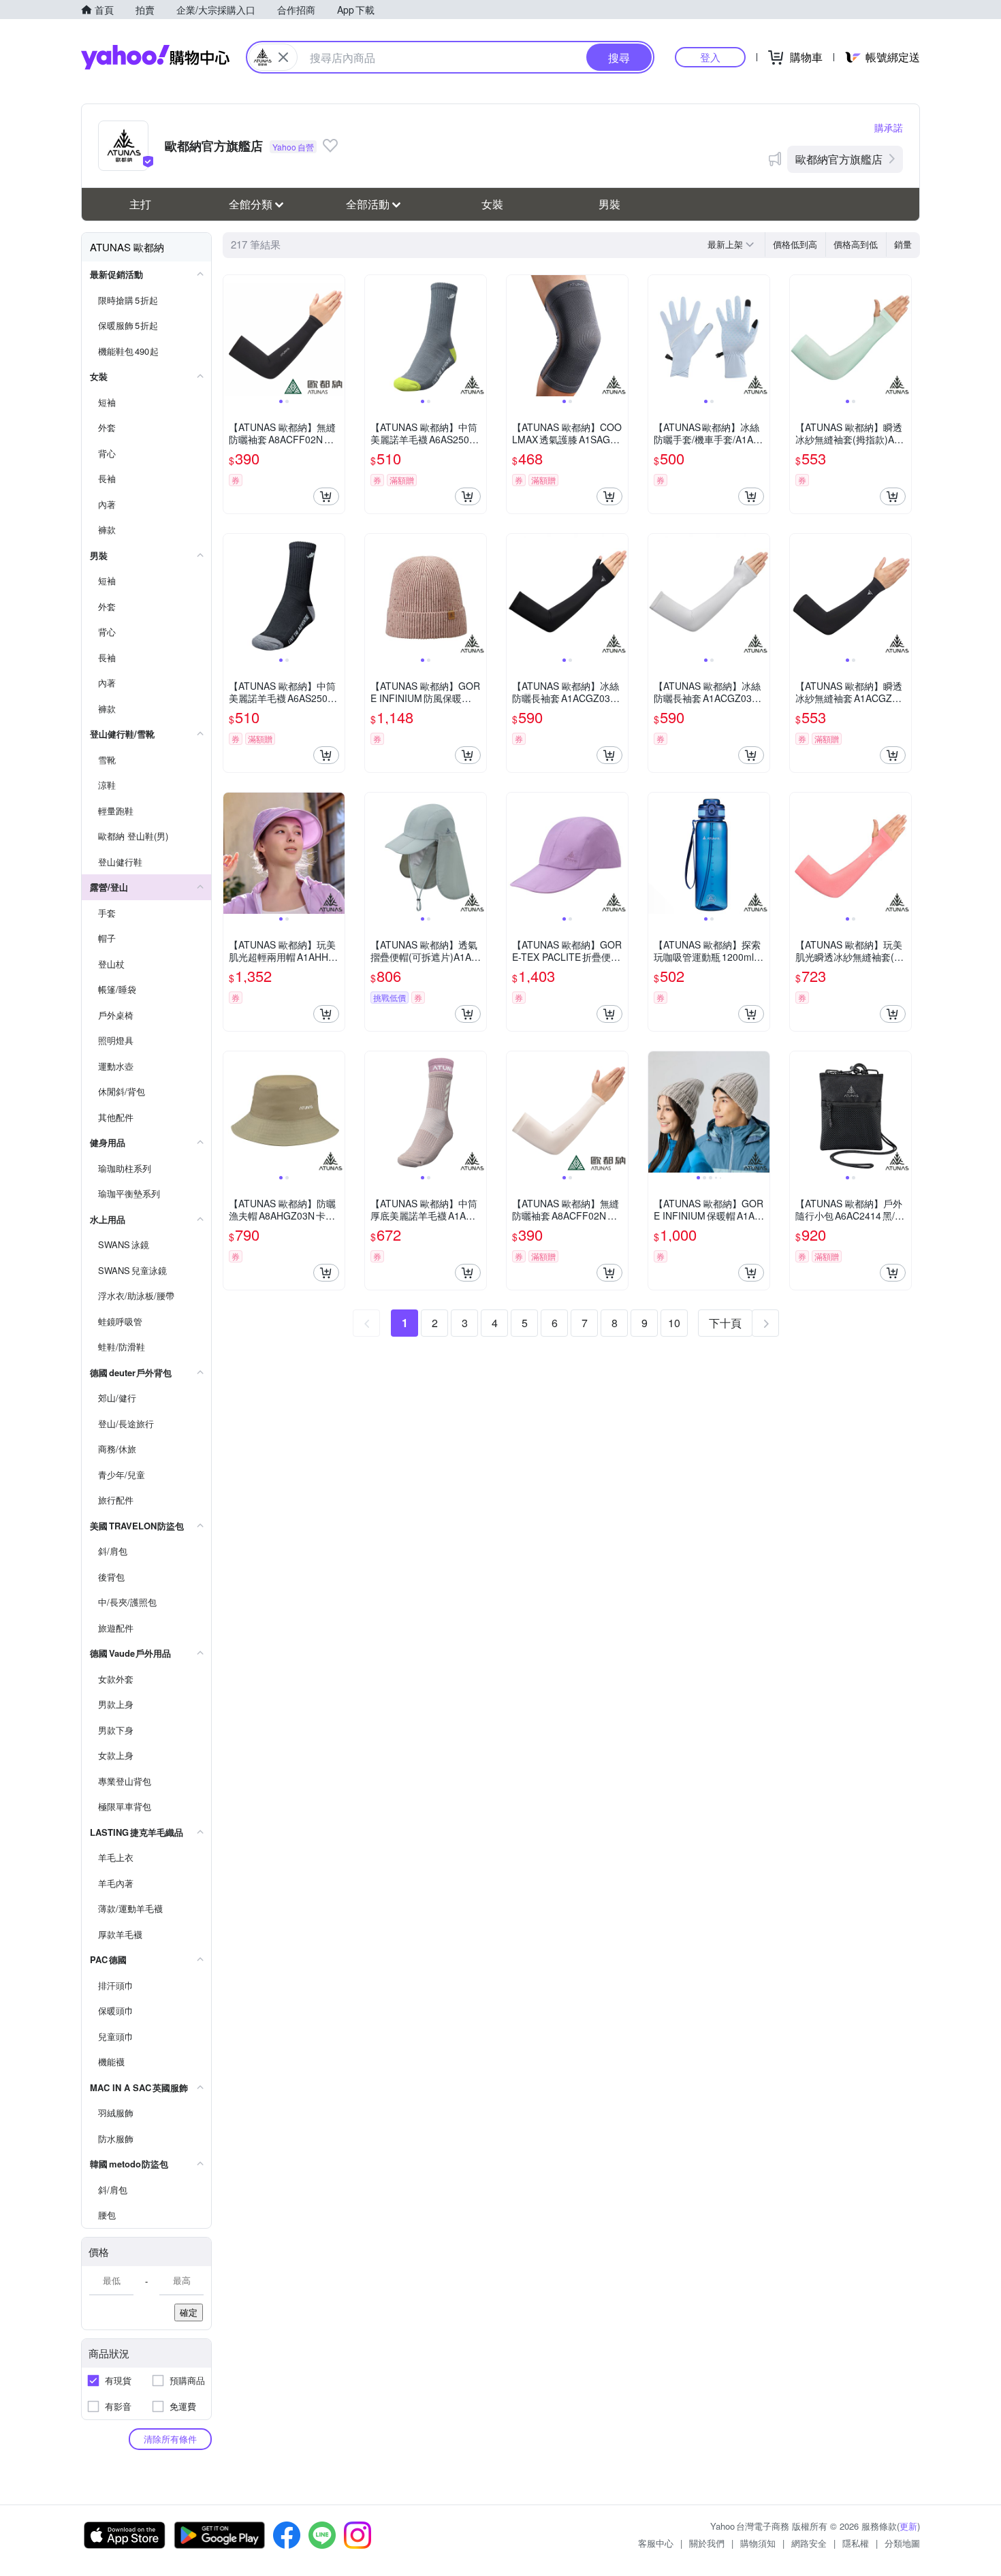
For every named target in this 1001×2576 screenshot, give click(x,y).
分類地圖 (902, 2543)
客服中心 (656, 2543)
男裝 (609, 204)
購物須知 (758, 2543)
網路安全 (809, 2543)
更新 (908, 2526)
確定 (189, 2312)
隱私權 (856, 2543)
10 (674, 1323)
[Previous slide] (232, 336)
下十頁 (725, 1323)
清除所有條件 (170, 2439)
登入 (710, 57)
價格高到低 (856, 244)
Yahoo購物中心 (155, 57)
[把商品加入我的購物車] (326, 496)
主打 (140, 204)
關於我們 (707, 2543)
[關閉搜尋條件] (283, 57)
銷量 (903, 244)
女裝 (492, 204)
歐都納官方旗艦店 (839, 159)
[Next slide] (336, 336)
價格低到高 (795, 244)
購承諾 (889, 127)
